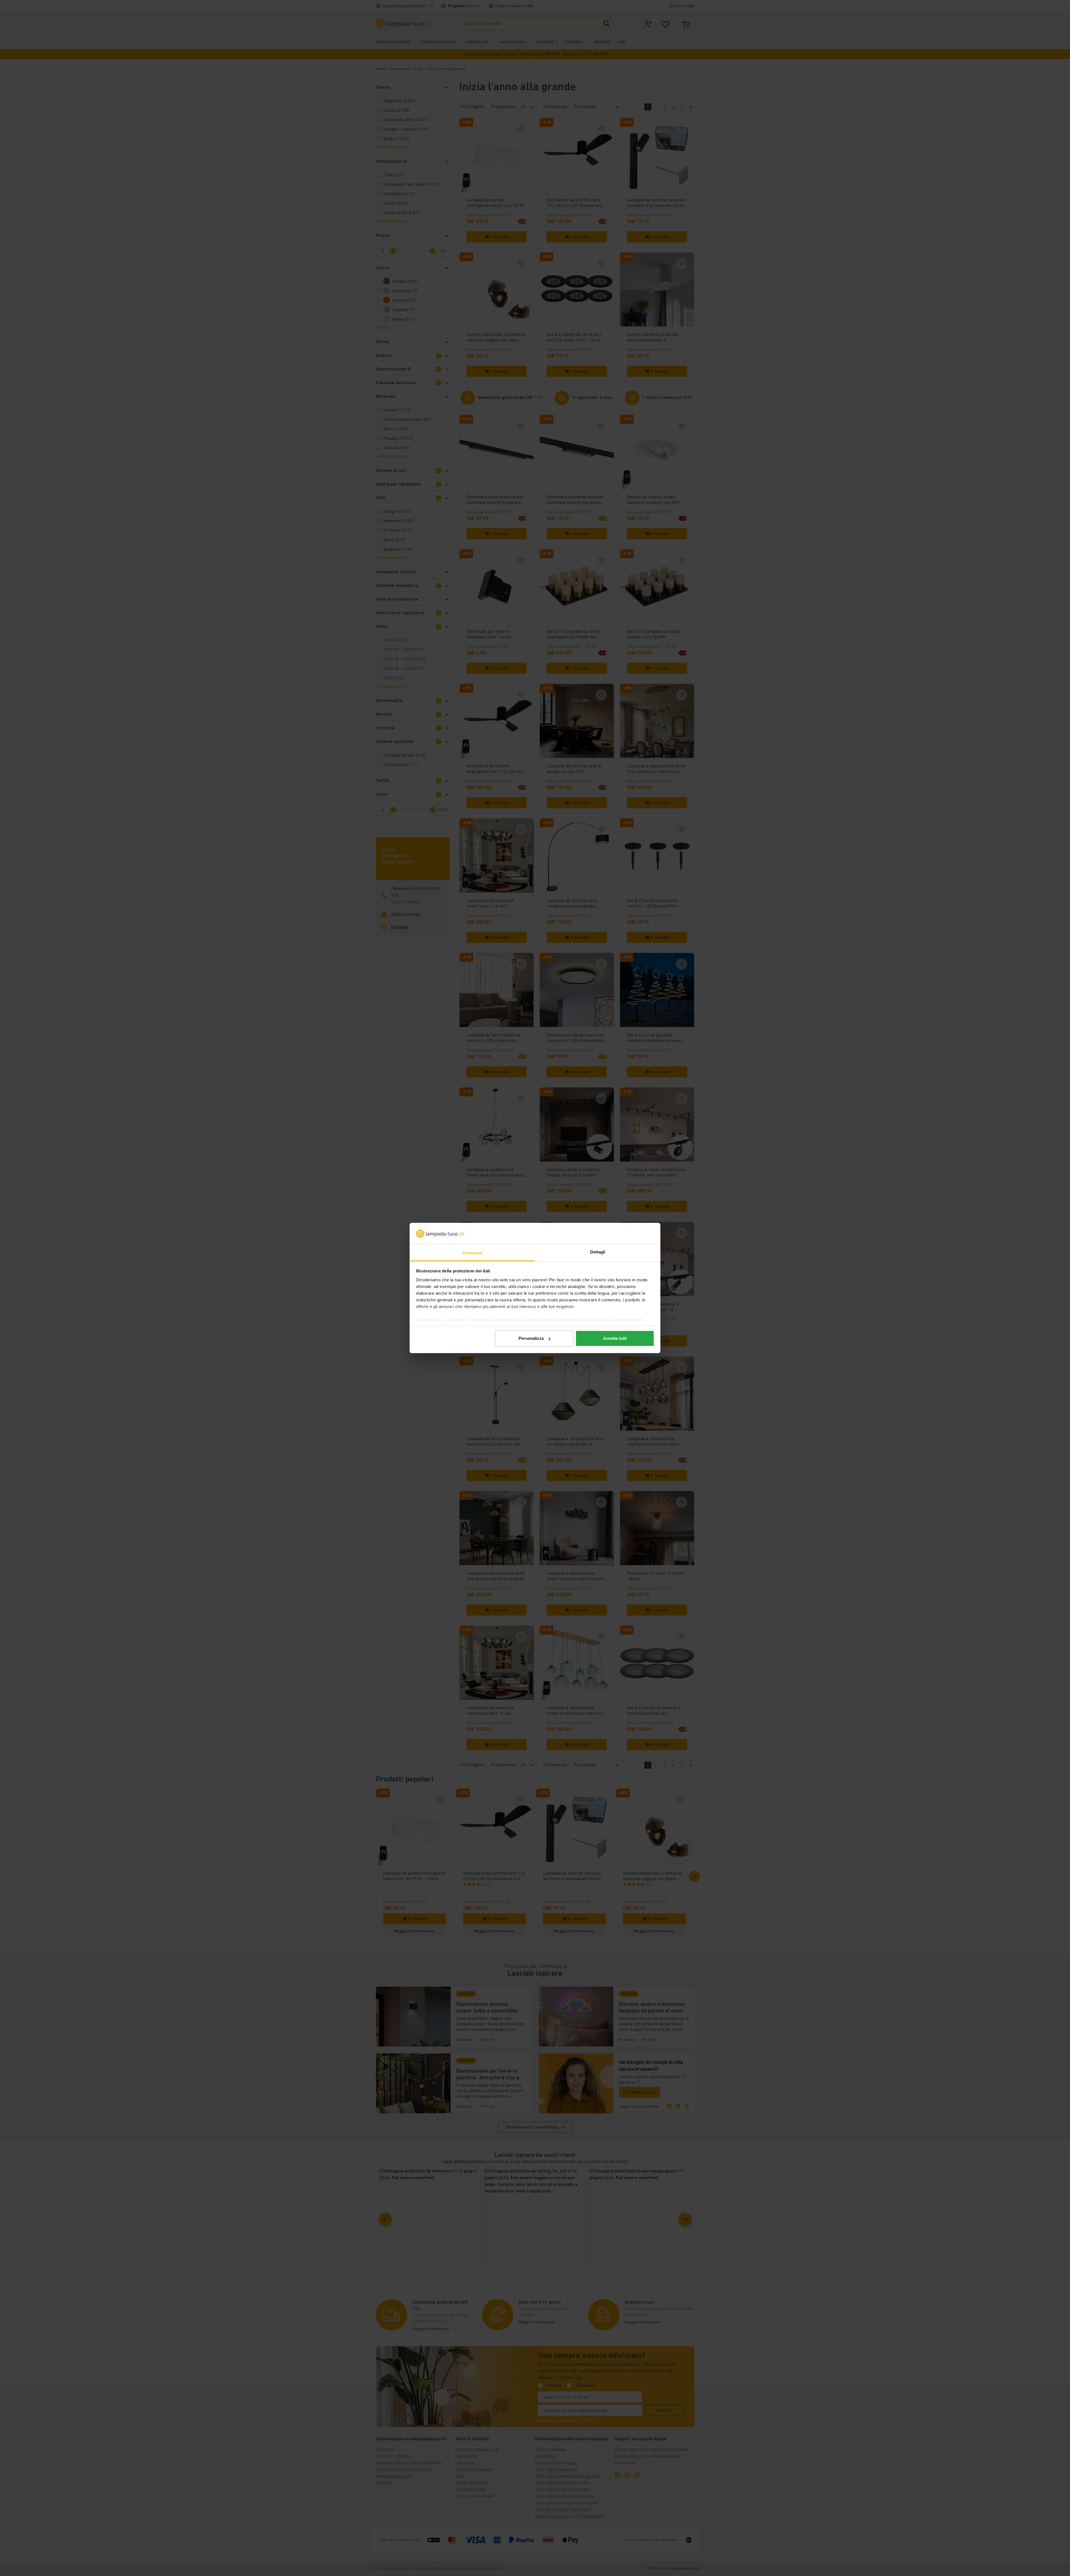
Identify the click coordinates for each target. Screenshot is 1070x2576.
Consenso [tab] (472, 1253)
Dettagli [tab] (598, 1252)
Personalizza (531, 1338)
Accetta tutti (615, 1338)
